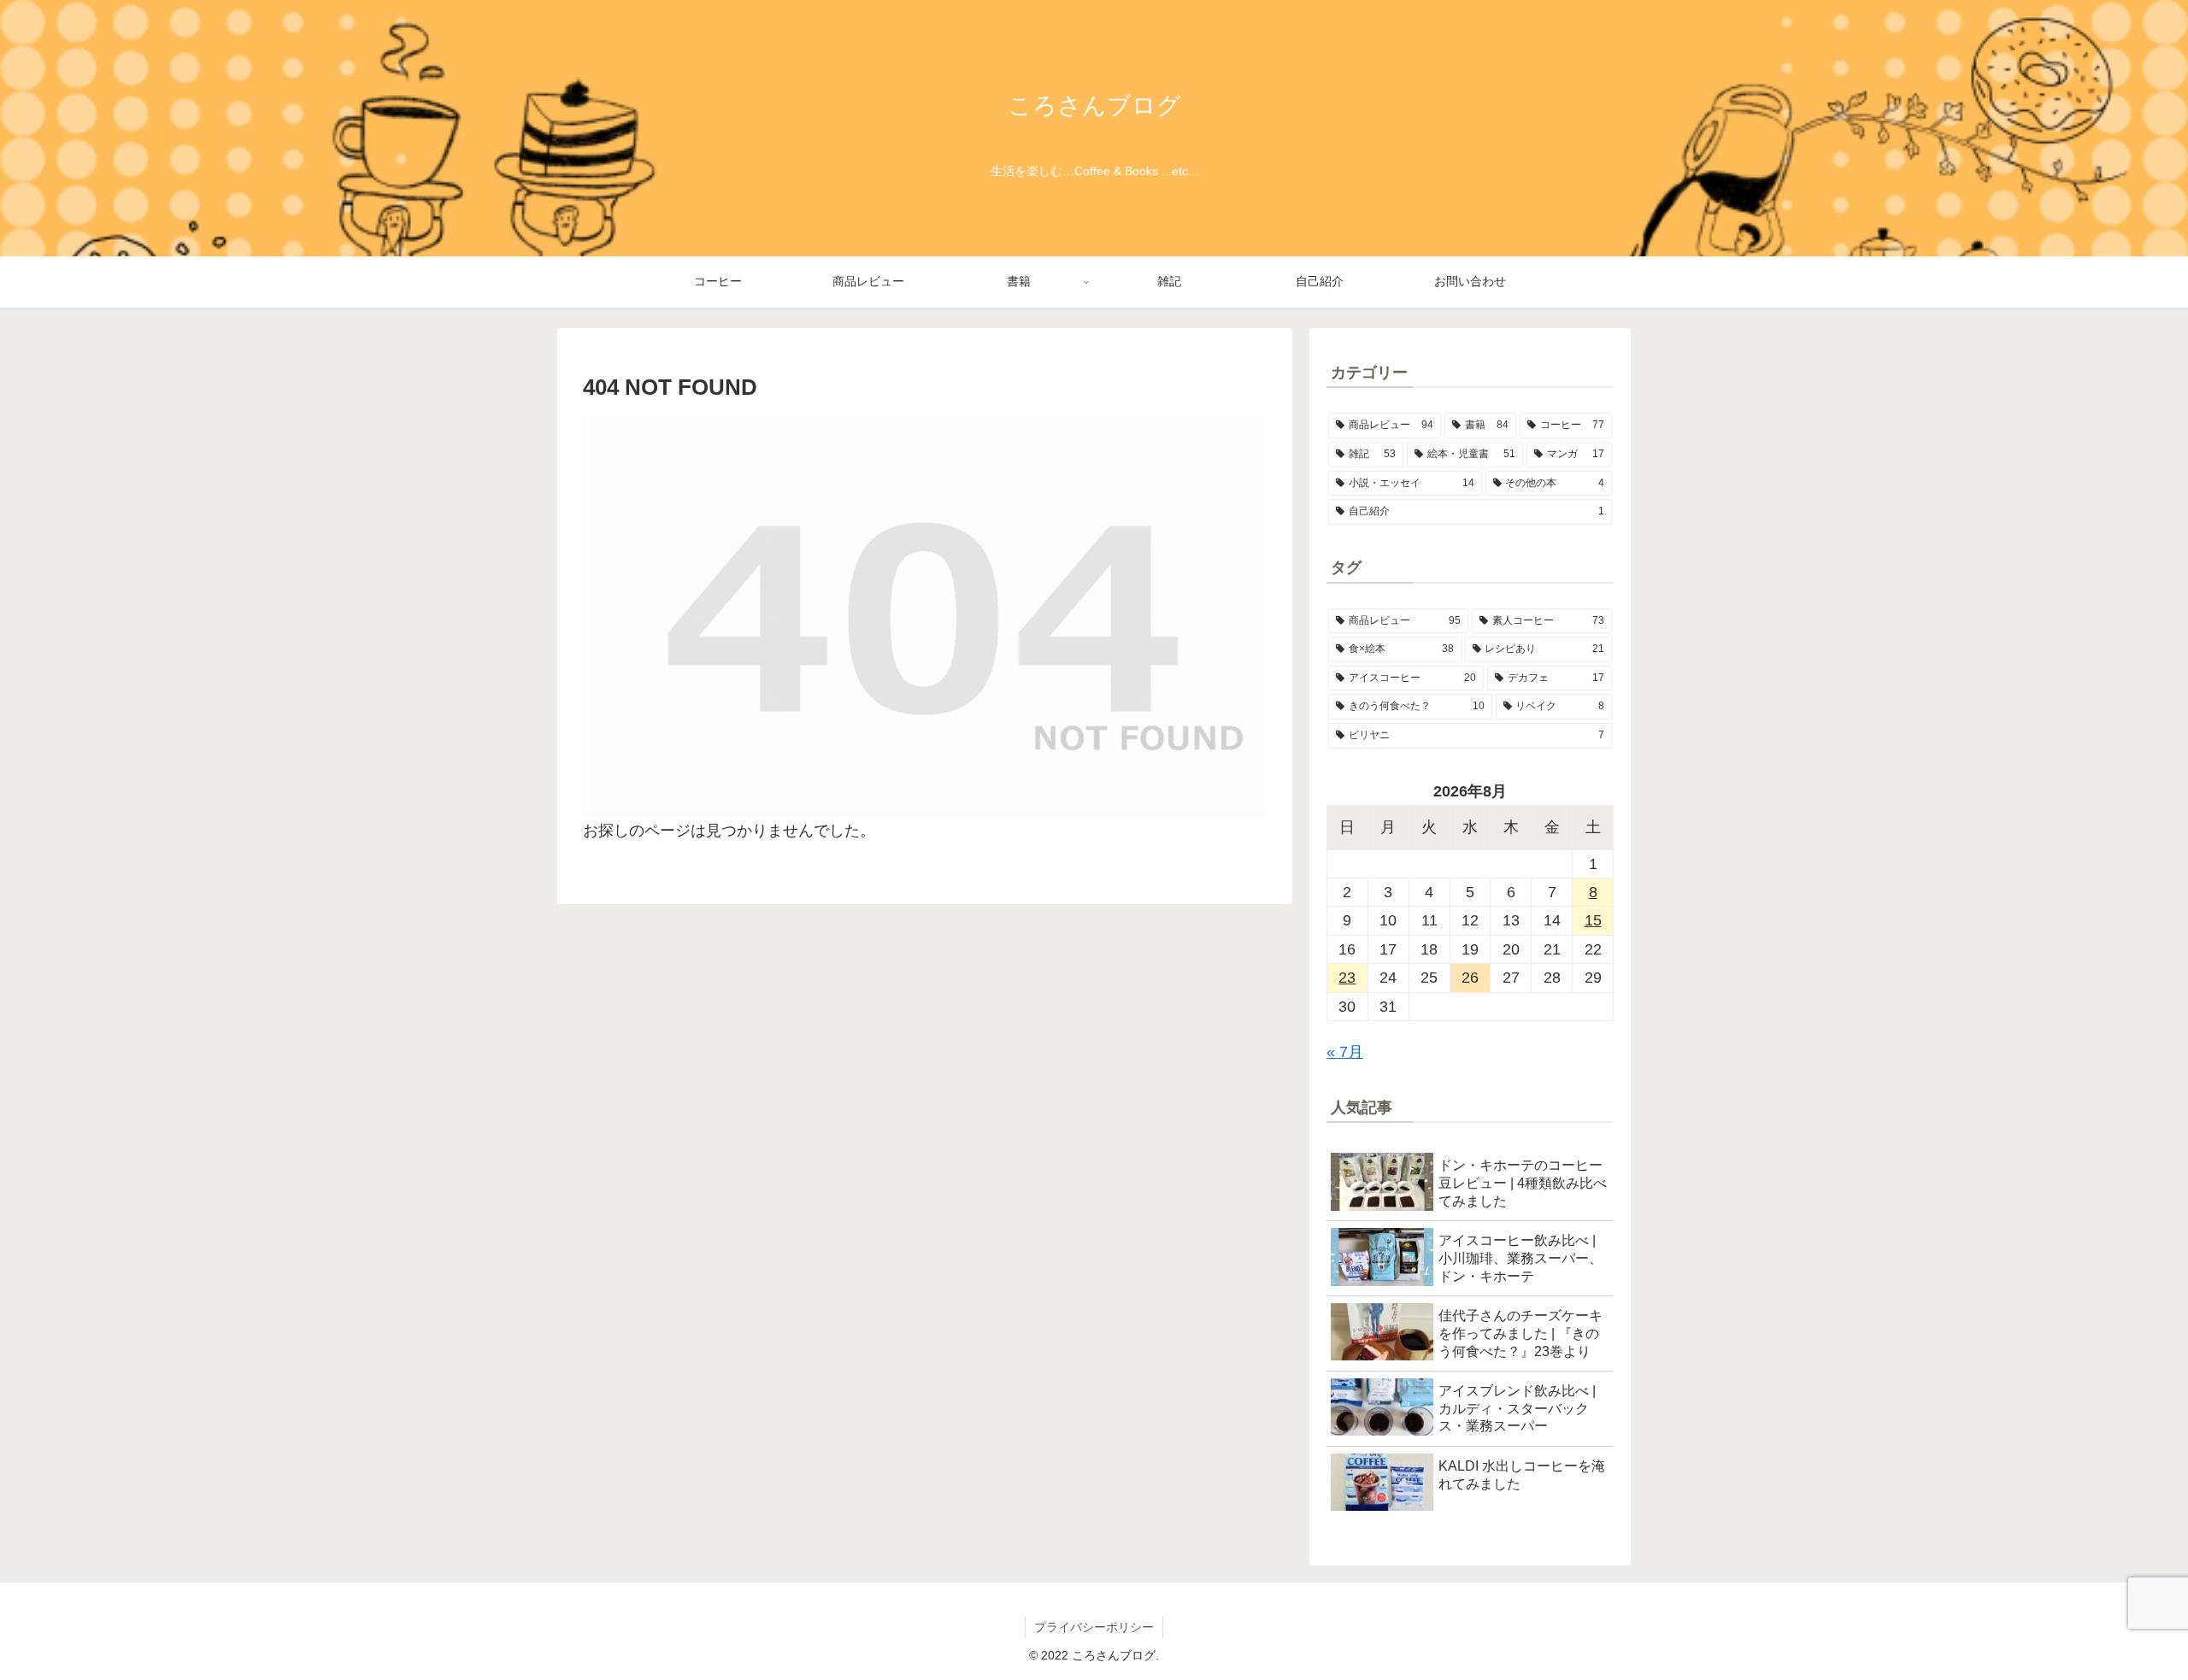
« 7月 (1345, 1052)
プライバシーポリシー (1094, 1627)
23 (1347, 978)
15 (1593, 920)
